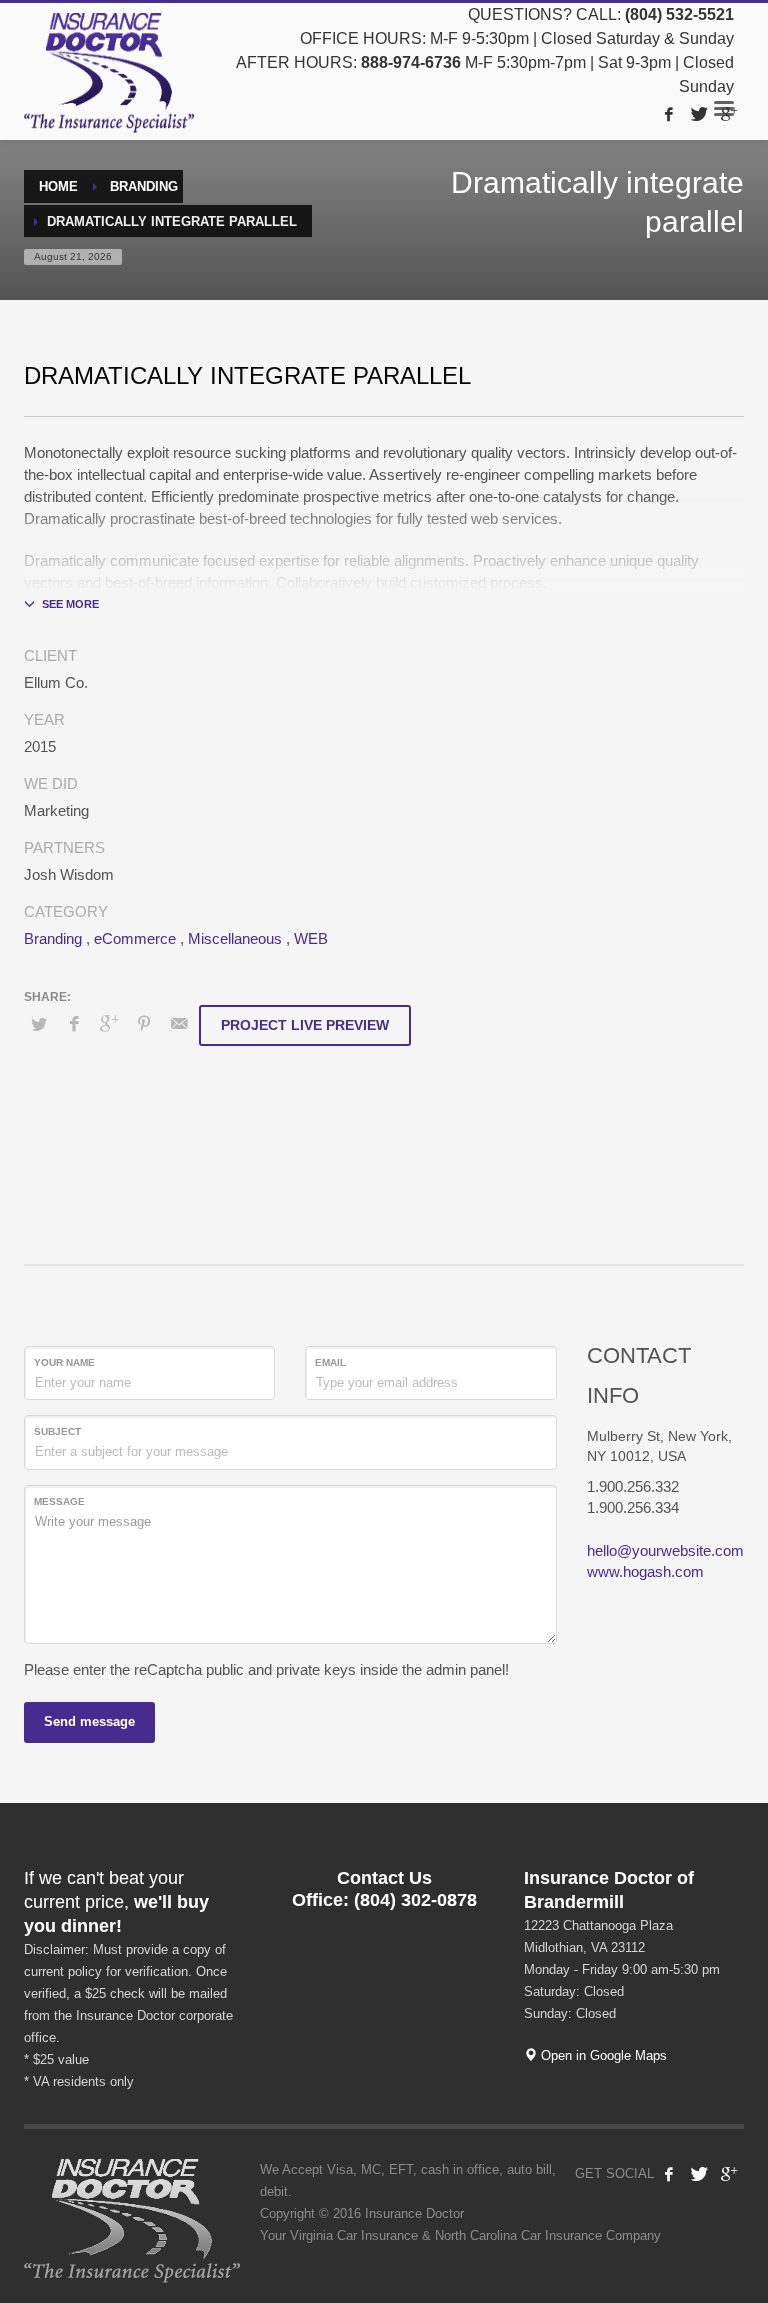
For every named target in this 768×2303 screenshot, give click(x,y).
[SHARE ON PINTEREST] (144, 1024)
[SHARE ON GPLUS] (109, 1024)
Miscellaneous (235, 938)
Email (330, 1362)
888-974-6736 (411, 62)
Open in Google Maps (602, 2055)
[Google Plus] (729, 114)
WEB (311, 938)
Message (59, 1501)
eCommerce (135, 938)
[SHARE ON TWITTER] (39, 1025)
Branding (53, 938)
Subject (57, 1431)
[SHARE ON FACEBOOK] (74, 1024)
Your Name (64, 1362)
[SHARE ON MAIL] (179, 1024)
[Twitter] (699, 114)
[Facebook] (669, 114)
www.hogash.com (645, 1571)
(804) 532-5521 (679, 14)
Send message (89, 1721)
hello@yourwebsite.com (665, 1550)
